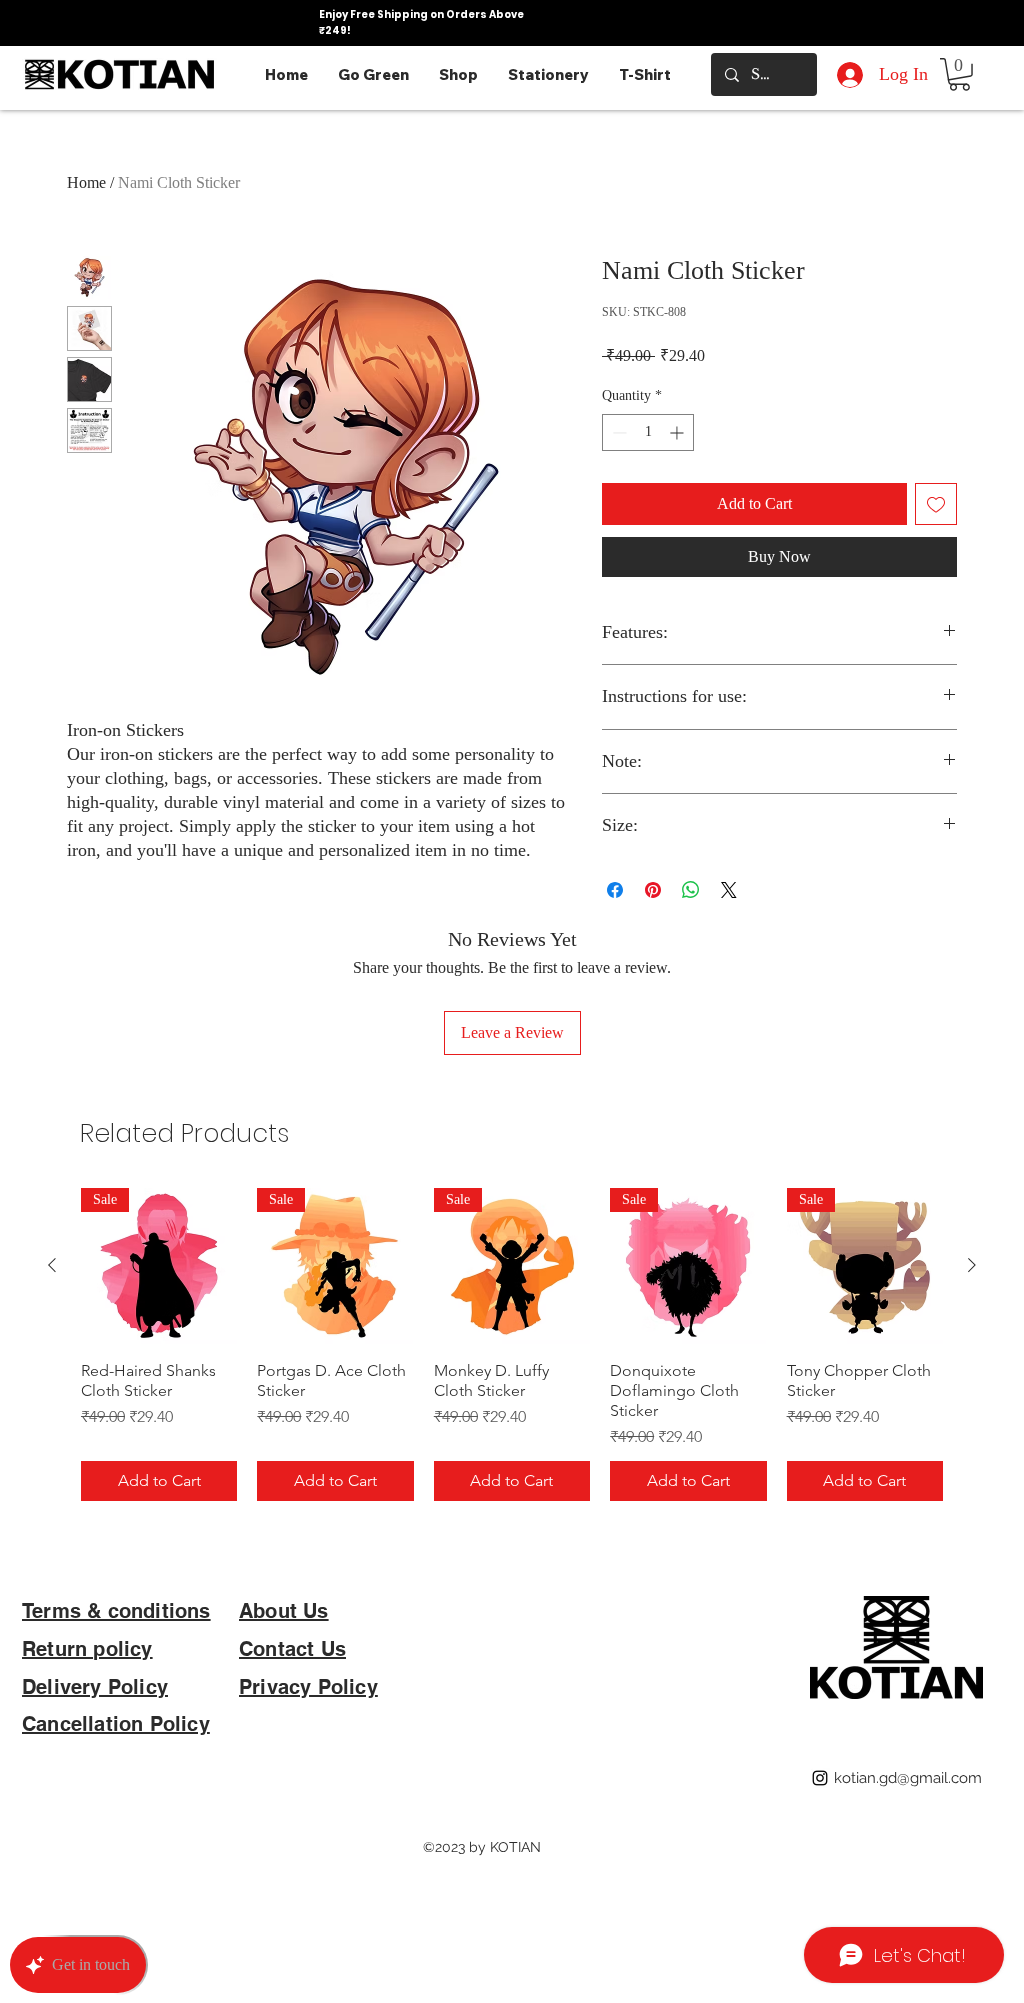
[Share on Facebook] (615, 890)
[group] (512, 1344)
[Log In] (846, 75)
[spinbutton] (648, 432)
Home (86, 182)
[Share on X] (729, 890)
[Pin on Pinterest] (653, 890)
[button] (959, 74)
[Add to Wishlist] (936, 504)
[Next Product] (972, 1265)
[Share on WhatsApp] (691, 890)
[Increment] (678, 432)
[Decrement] (617, 432)
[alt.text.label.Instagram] (820, 1778)
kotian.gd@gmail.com (908, 1778)
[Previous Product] (52, 1265)
